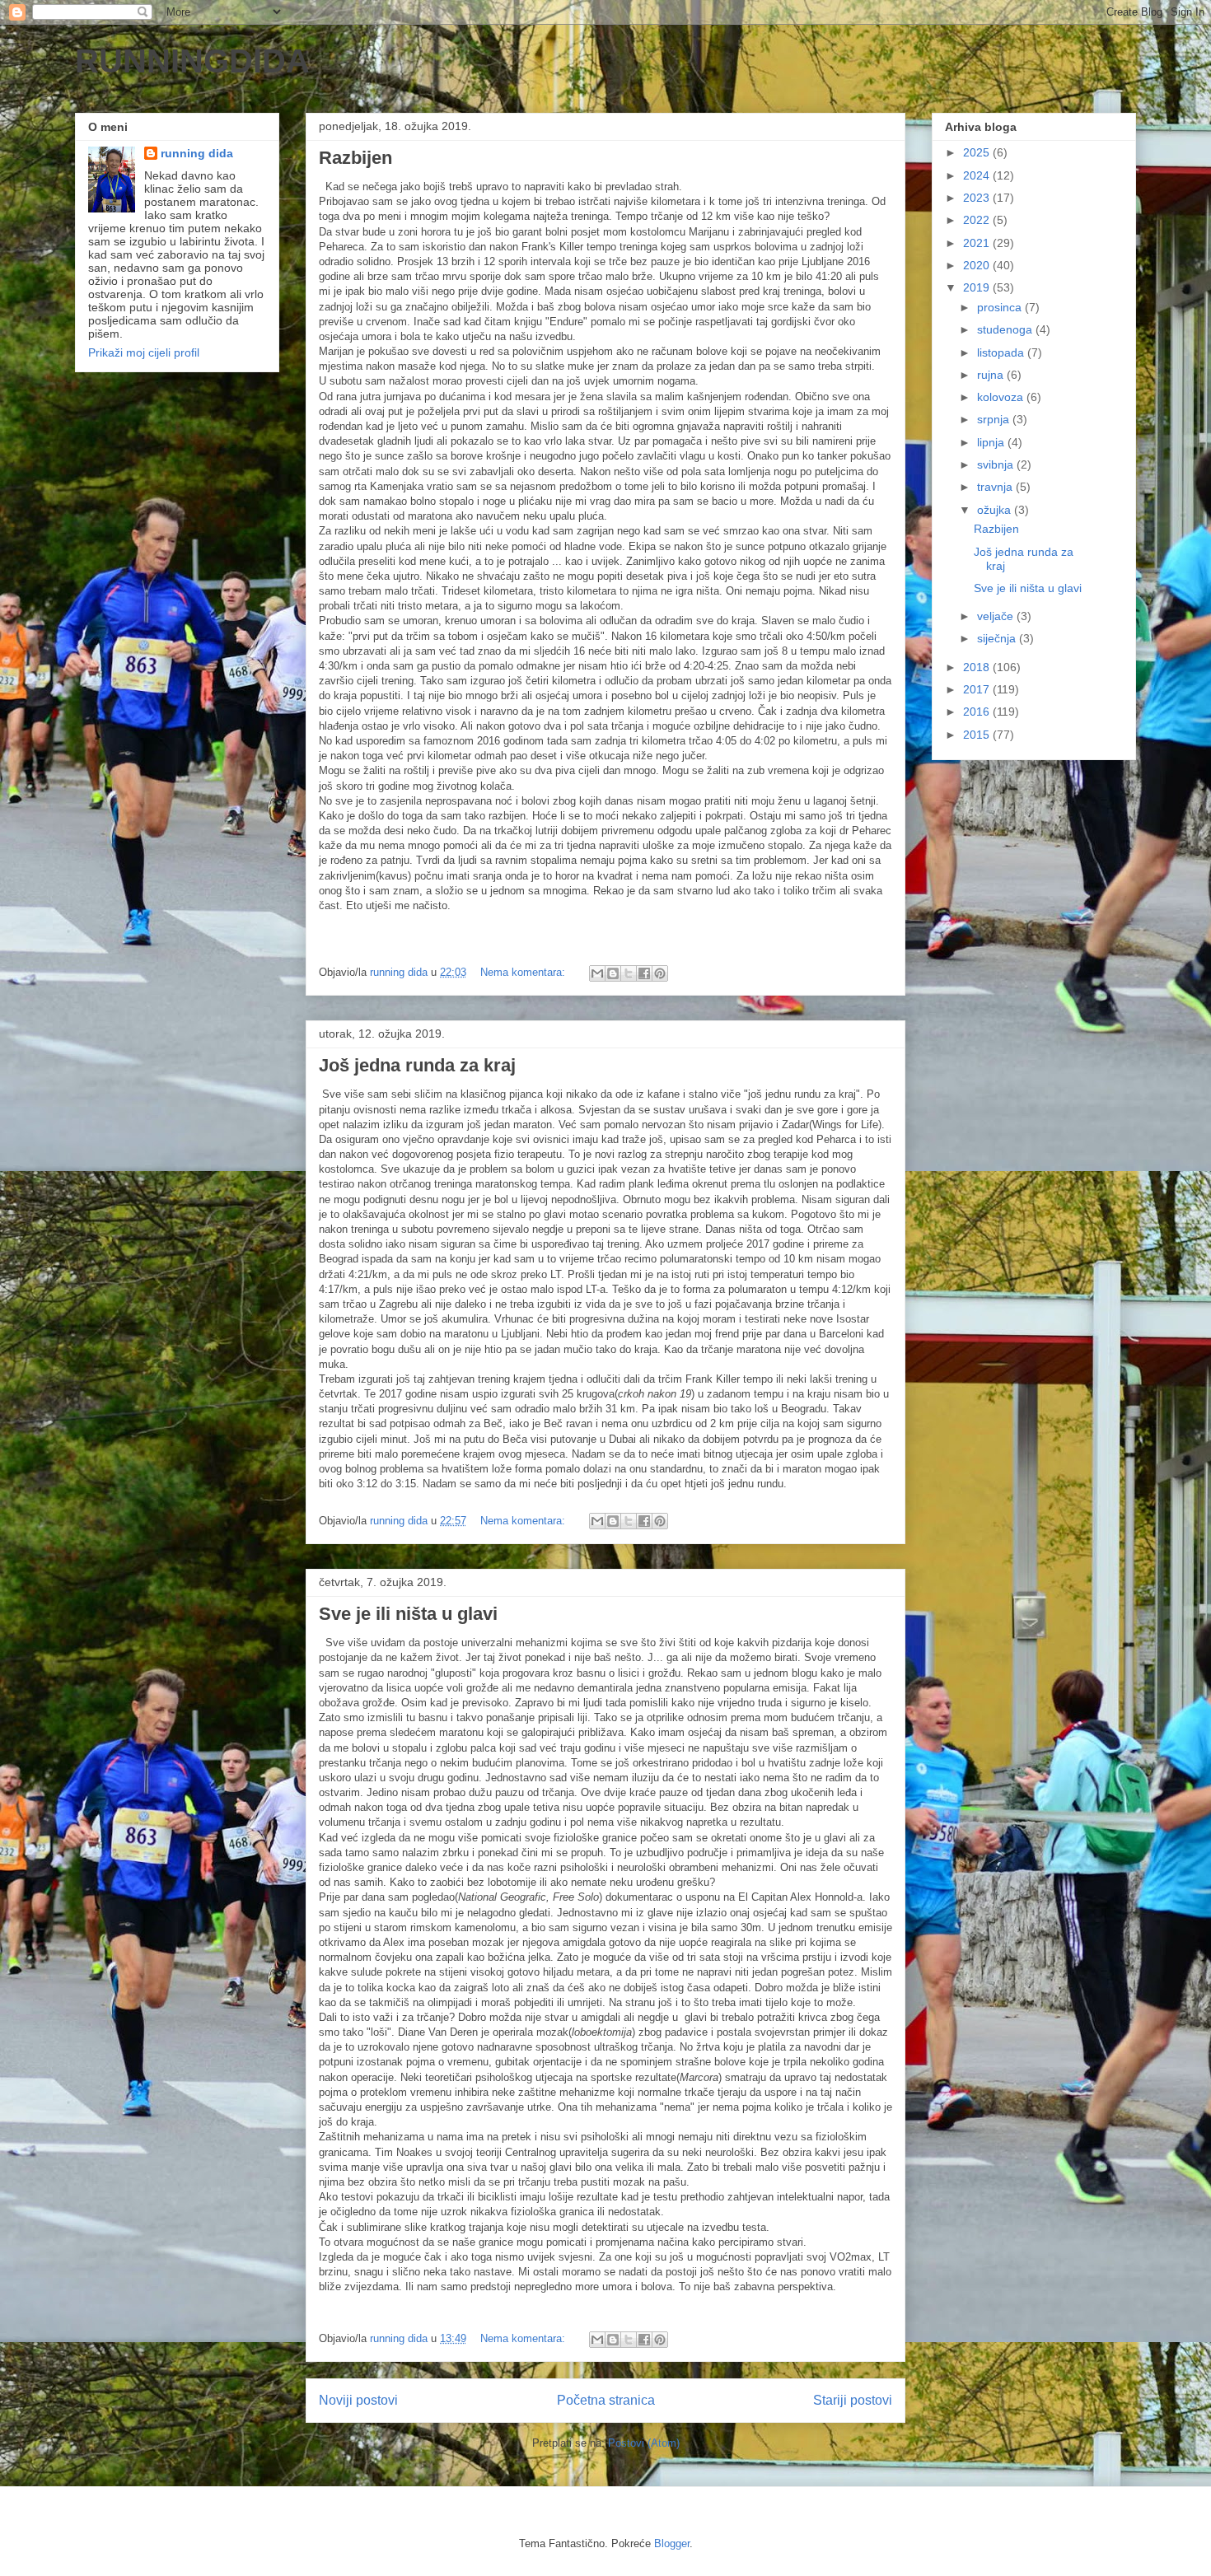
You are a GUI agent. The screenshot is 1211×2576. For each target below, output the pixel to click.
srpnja (995, 419)
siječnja (998, 638)
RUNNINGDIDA (192, 61)
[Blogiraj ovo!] (613, 973)
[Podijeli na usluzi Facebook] (644, 973)
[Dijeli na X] (629, 973)
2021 (978, 243)
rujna (992, 375)
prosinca (1001, 307)
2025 (978, 152)
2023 (978, 198)
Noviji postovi (358, 2400)
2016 (978, 712)
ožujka (996, 510)
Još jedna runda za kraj (417, 1065)
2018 (978, 667)
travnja (996, 487)
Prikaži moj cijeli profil (144, 352)
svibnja (997, 464)
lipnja (992, 442)
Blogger (672, 2543)
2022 (978, 220)
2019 (978, 287)
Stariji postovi (853, 2400)
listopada (1002, 352)
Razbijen (355, 158)
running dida (197, 153)
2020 (978, 265)
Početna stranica (606, 2400)
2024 (978, 175)
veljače (997, 616)
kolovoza (1002, 397)
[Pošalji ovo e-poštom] (597, 973)
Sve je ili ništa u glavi (408, 1614)
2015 (978, 735)
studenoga (1006, 329)
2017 (978, 689)
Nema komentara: (524, 972)
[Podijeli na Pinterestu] (660, 973)
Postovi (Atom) (644, 2443)
